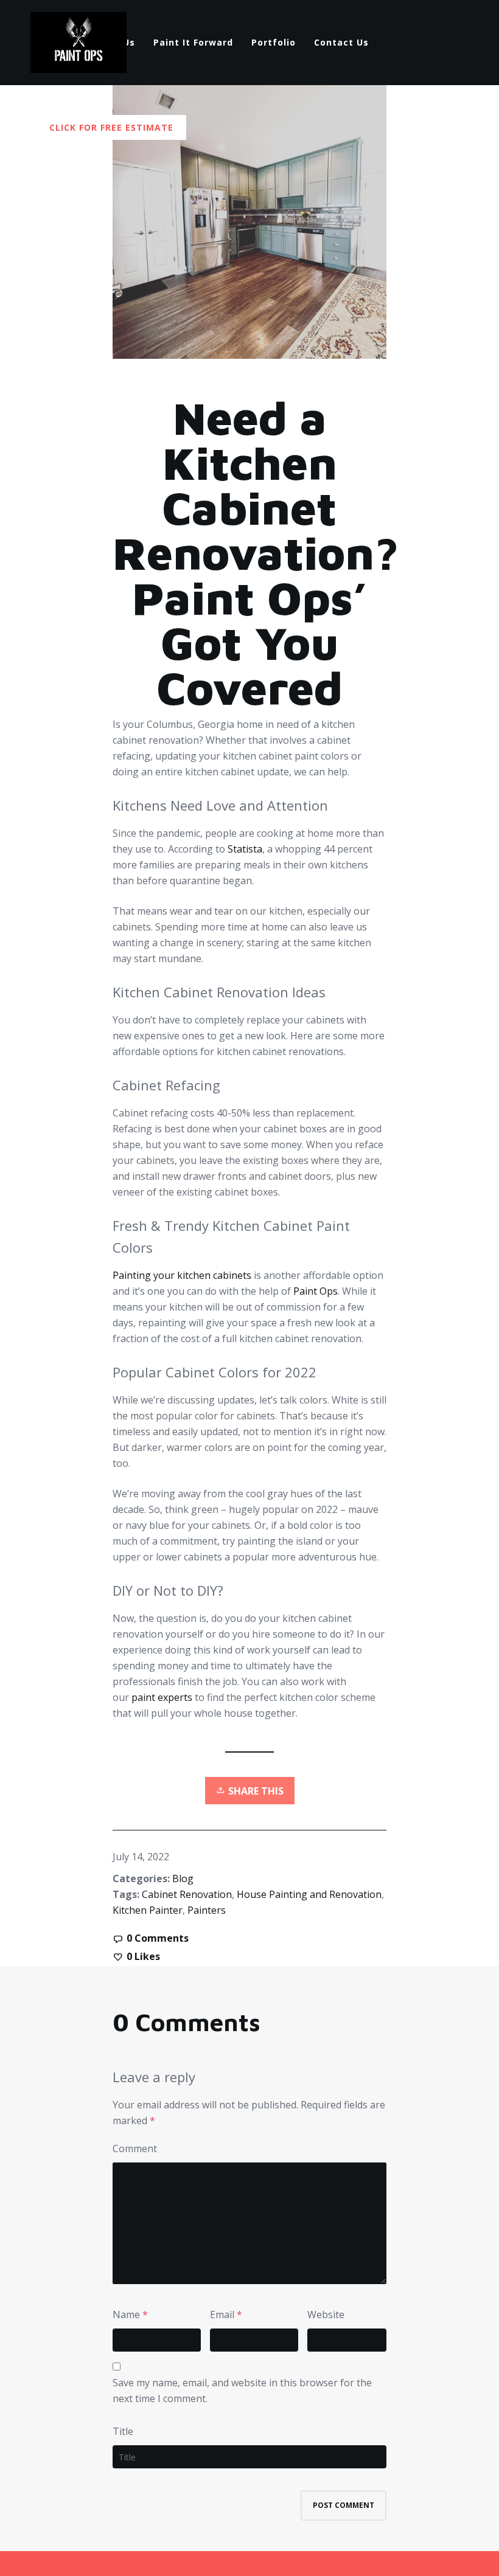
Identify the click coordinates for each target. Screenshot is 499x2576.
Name (126, 2315)
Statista (245, 849)
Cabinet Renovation (187, 1894)
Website (326, 2315)
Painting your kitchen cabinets (182, 1275)
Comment (135, 2148)
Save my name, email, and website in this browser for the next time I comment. (242, 2391)
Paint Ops (316, 1291)
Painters (207, 1910)
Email (222, 2315)
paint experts (163, 1697)
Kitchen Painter (148, 1910)
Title (123, 2431)
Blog (183, 1878)
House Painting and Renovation (309, 1894)
